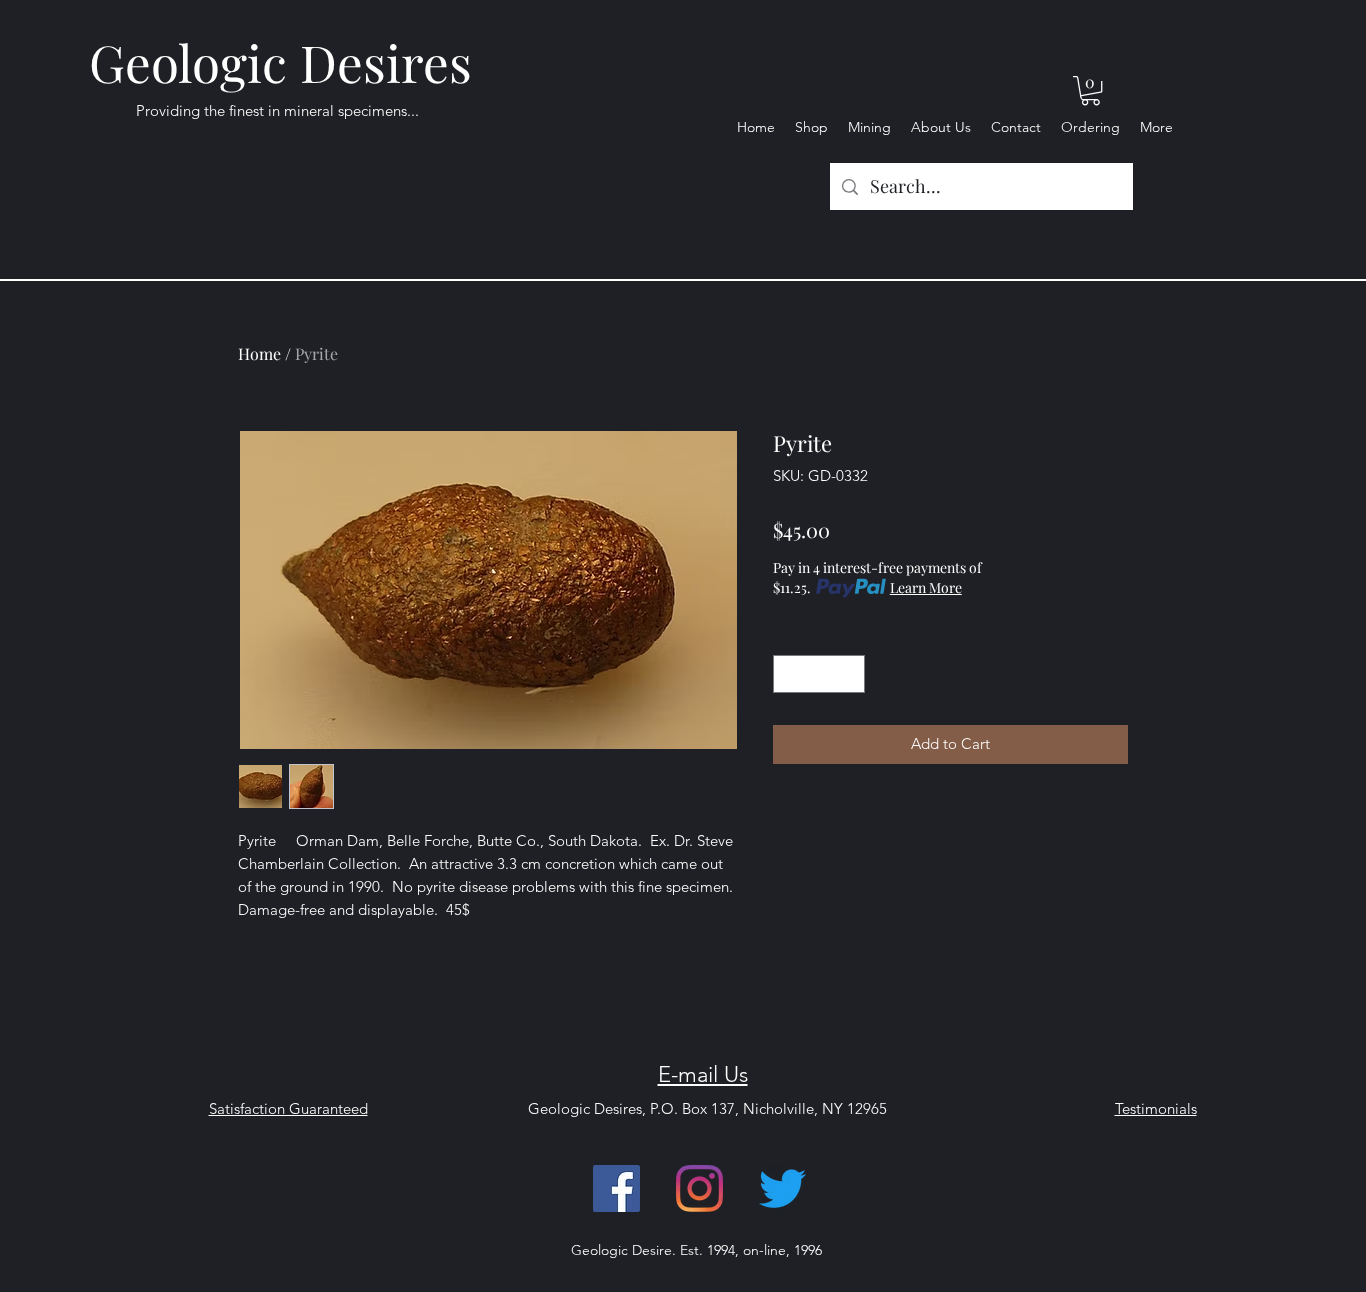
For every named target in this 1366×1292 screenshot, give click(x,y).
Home (259, 353)
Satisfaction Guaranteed (288, 1108)
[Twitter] (782, 1188)
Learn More (926, 587)
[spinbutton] (819, 674)
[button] (1090, 90)
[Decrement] (789, 674)
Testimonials (1156, 1108)
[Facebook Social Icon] (616, 1188)
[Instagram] (699, 1188)
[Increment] (849, 674)
